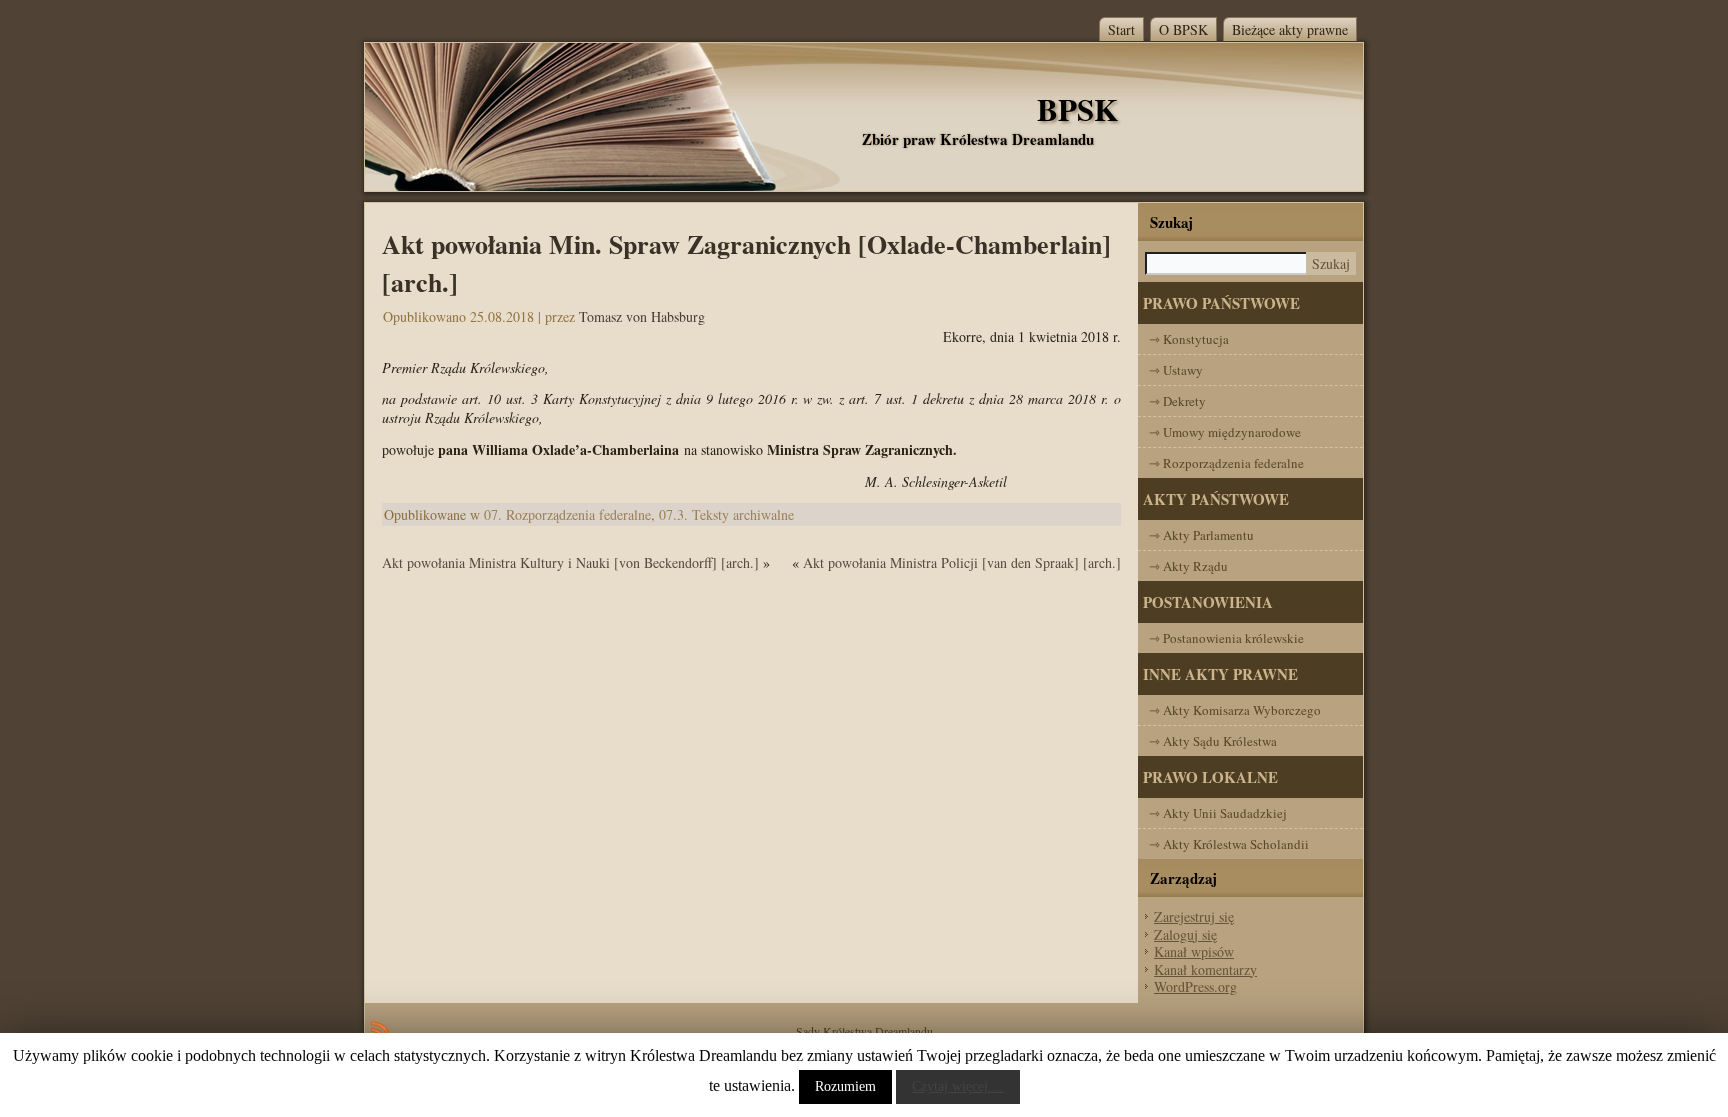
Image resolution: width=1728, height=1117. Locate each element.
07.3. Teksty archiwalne (726, 514)
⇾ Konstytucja (1189, 339)
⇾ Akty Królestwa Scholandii (1229, 844)
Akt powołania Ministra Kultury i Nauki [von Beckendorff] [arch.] (570, 562)
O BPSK (1183, 29)
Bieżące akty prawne (1290, 29)
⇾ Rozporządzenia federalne (1226, 463)
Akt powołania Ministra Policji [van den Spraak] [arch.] (962, 562)
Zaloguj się (1185, 934)
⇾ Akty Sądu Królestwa (1213, 741)
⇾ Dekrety (1177, 401)
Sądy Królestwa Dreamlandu (864, 1031)
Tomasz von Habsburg (642, 316)
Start (1121, 29)
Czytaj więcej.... (958, 1086)
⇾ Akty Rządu (1188, 566)
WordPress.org (1195, 986)
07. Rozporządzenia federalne (567, 514)
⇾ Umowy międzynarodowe (1225, 432)
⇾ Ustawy (1176, 370)
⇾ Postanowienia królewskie (1226, 638)
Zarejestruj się (1194, 916)
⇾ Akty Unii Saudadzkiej (1218, 813)
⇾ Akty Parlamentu (1201, 535)
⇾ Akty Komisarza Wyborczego (1235, 710)
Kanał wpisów (1194, 951)
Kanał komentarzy (1205, 969)
